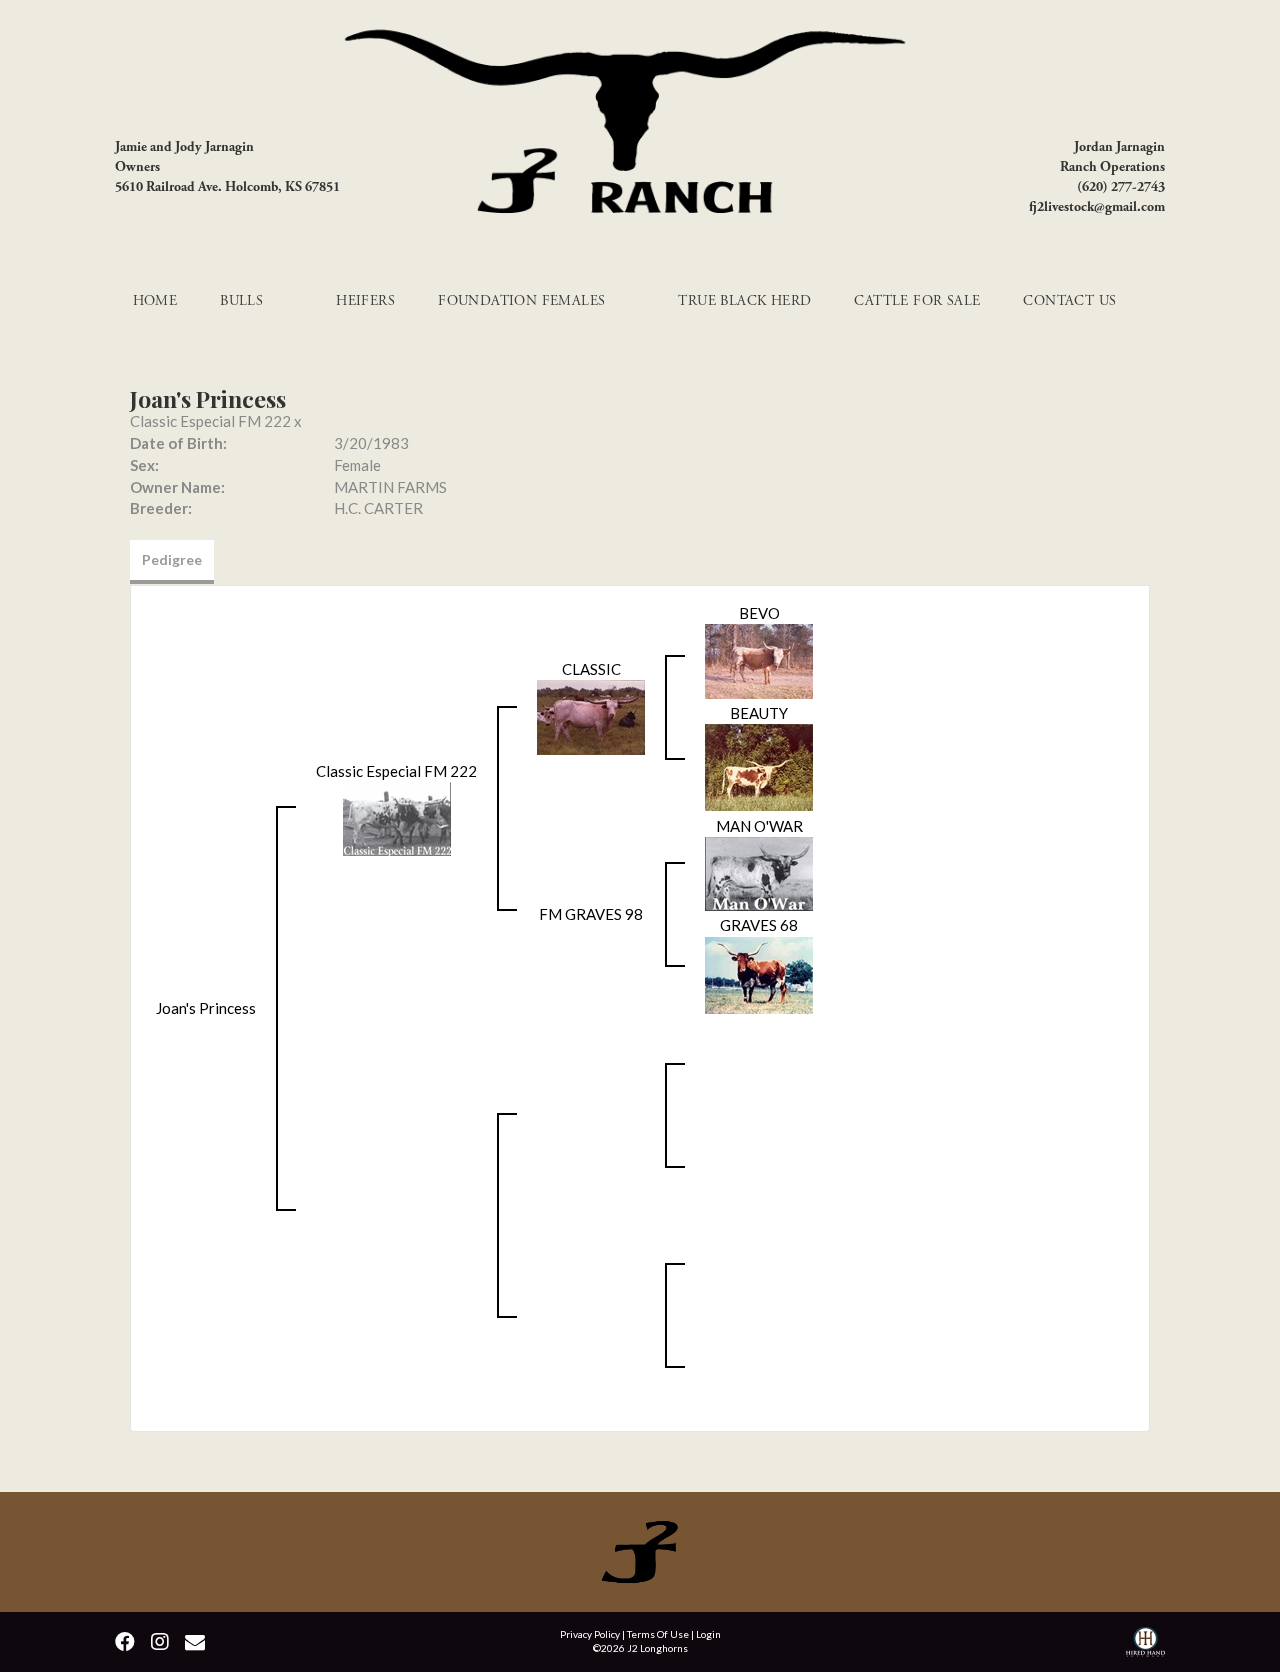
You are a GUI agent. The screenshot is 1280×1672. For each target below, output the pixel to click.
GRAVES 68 (759, 925)
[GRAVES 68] (759, 973)
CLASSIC (591, 669)
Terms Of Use (658, 1634)
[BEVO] (759, 659)
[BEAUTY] (759, 766)
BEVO (759, 613)
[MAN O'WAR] (759, 872)
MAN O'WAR (759, 826)
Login (708, 1634)
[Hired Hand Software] (1145, 1644)
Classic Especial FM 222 (210, 421)
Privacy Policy (590, 1634)
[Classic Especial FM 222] (397, 817)
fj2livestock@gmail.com (1097, 207)
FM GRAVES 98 (591, 914)
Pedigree (172, 559)
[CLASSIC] (591, 716)
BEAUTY (759, 713)
